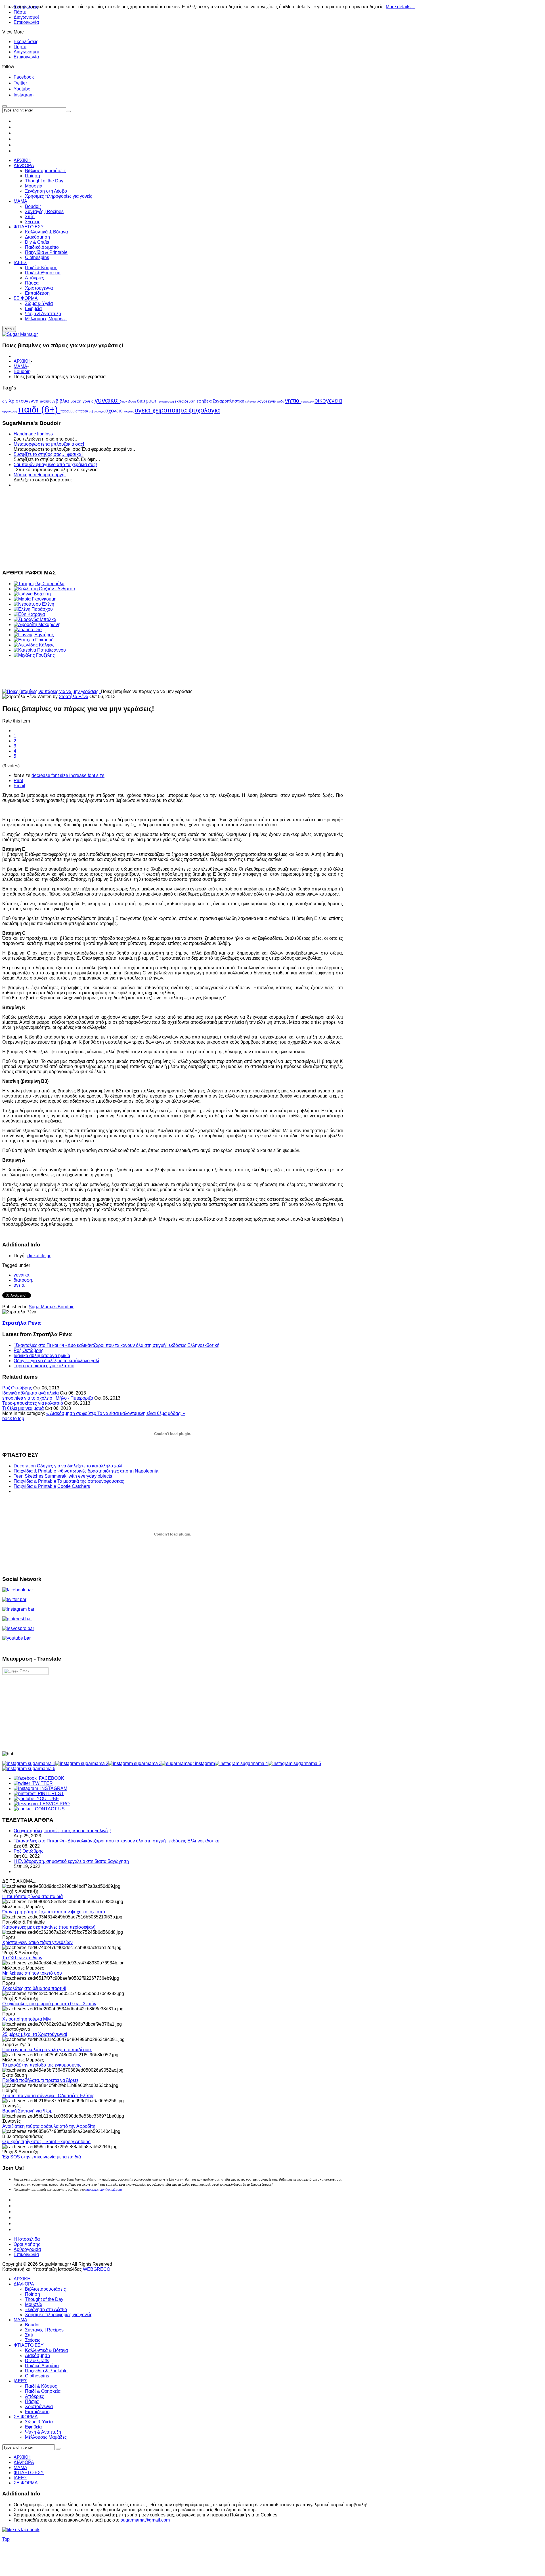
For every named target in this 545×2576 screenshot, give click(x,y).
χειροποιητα (170, 410)
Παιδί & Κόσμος (41, 2386)
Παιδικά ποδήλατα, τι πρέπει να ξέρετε (40, 2080)
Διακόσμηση (37, 2355)
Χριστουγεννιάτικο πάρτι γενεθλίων (37, 1942)
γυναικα (107, 400)
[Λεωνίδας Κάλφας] (34, 645)
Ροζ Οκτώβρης (29, 1350)
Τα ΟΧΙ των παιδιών (22, 1958)
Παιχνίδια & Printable (35, 1471)
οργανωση (10, 411)
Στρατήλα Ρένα (74, 697)
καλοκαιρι (251, 402)
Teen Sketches (29, 1476)
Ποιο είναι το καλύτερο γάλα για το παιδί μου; (47, 2050)
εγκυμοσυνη (167, 402)
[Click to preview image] (52, 691)
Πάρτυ (20, 47)
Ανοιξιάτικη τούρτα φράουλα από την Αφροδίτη (49, 2126)
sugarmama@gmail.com (145, 2520)
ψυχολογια (204, 410)
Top (6, 2539)
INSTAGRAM (53, 1788)
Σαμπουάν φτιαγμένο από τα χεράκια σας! (55, 465)
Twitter (20, 83)
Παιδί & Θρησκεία (43, 2391)
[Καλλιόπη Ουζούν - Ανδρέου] (44, 589)
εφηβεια (205, 401)
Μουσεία (34, 2304)
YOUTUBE (47, 1799)
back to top (13, 1418)
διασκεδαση (128, 401)
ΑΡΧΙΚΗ (22, 361)
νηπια (293, 401)
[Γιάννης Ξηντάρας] (34, 635)
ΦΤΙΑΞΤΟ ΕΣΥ (29, 2345)
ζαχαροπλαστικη (229, 401)
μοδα (281, 401)
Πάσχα (32, 2401)
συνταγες (99, 412)
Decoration (25, 1466)
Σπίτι (30, 2335)
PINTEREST (50, 1793)
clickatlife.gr (39, 1256)
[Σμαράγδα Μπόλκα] (35, 619)
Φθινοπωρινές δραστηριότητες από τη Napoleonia (108, 1471)
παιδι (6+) (39, 409)
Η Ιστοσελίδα (27, 2239)
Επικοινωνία (26, 22)
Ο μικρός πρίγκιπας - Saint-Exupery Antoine (46, 2142)
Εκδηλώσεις (26, 42)
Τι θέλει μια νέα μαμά (23, 1408)
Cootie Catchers (74, 1486)
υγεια (143, 410)
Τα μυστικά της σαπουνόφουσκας (91, 1481)
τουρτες (129, 411)
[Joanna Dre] (28, 630)
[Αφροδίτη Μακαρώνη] (37, 624)
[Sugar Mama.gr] (20, 334)
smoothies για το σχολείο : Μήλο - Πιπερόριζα (48, 1398)
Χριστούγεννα (39, 2407)
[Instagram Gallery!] (29, 1763)
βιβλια (63, 401)
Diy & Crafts (37, 2361)
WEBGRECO (97, 2269)
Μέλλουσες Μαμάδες (46, 2437)
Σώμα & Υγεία (39, 2422)
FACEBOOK (50, 1778)
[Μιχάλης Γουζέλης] (34, 655)
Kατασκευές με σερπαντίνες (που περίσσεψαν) (49, 1927)
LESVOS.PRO (54, 1804)
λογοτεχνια (267, 401)
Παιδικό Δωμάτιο (42, 2366)
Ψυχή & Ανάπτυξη (43, 2432)
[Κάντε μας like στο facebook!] (28, 2530)
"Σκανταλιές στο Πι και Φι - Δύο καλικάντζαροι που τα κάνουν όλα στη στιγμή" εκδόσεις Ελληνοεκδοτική (117, 1345)
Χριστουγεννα (24, 401)
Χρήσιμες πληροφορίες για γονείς (59, 2315)
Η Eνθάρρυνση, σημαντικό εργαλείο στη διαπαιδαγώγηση (71, 1861)
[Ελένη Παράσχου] (33, 609)
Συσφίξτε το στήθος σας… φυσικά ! (49, 454)
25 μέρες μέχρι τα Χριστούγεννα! (35, 2034)
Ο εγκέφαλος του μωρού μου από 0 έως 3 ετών (49, 2004)
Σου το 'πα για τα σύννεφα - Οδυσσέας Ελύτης (48, 2096)
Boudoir (22, 371)
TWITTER (41, 1783)
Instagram (24, 95)
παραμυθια (69, 411)
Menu (9, 329)
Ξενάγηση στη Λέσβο (46, 2309)
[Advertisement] (173, 528)
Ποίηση (33, 2294)
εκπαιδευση (186, 401)
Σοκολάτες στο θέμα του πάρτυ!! (34, 1988)
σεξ (91, 412)
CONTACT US (49, 1809)
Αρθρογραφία (27, 2249)
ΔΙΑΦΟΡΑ (24, 2284)
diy (5, 401)
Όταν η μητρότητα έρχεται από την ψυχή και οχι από (54, 1912)
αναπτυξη (48, 401)
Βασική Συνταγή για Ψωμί (28, 2111)
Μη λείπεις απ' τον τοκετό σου (32, 1973)
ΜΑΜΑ (20, 366)
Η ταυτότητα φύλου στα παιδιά (33, 1896)
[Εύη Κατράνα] (29, 614)
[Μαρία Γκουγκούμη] (35, 599)
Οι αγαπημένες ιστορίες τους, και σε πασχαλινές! (62, 1831)
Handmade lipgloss (33, 434)
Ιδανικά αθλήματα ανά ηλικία (42, 1356)
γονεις (89, 401)
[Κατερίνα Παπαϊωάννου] (40, 650)
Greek (24, 1671)
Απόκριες (34, 2396)
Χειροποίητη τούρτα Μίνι (27, 2019)
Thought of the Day (44, 2299)
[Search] (58, 2449)
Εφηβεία (33, 2427)
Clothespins (37, 2376)
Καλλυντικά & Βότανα (46, 2350)
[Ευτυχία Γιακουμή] (34, 640)
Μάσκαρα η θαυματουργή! (40, 475)
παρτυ (84, 411)
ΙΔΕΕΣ (20, 2381)
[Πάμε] (68, 111)
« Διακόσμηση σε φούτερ (72, 1413)
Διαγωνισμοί (26, 17)
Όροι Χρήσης (27, 2244)
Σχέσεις (33, 2340)
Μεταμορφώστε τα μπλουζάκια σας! (49, 444)
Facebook (24, 77)
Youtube (22, 89)
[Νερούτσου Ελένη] (34, 604)
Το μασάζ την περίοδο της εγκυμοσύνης (42, 2065)
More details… (400, 7)
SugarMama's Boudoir (51, 1307)
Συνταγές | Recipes (44, 2330)
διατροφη (148, 401)
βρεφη (76, 401)
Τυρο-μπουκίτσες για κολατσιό (44, 1366)
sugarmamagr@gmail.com (104, 2190)
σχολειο (115, 411)
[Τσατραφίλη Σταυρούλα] (39, 584)
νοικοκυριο (308, 402)
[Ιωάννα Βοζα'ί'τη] (32, 594)
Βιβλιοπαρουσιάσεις (45, 2289)
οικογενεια (328, 400)
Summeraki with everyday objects (78, 1476)
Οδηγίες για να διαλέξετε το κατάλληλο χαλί (56, 1361)
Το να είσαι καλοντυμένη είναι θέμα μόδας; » (141, 1413)
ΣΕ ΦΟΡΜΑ (26, 2417)
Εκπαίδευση (37, 2412)
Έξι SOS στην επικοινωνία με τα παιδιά (42, 2157)
